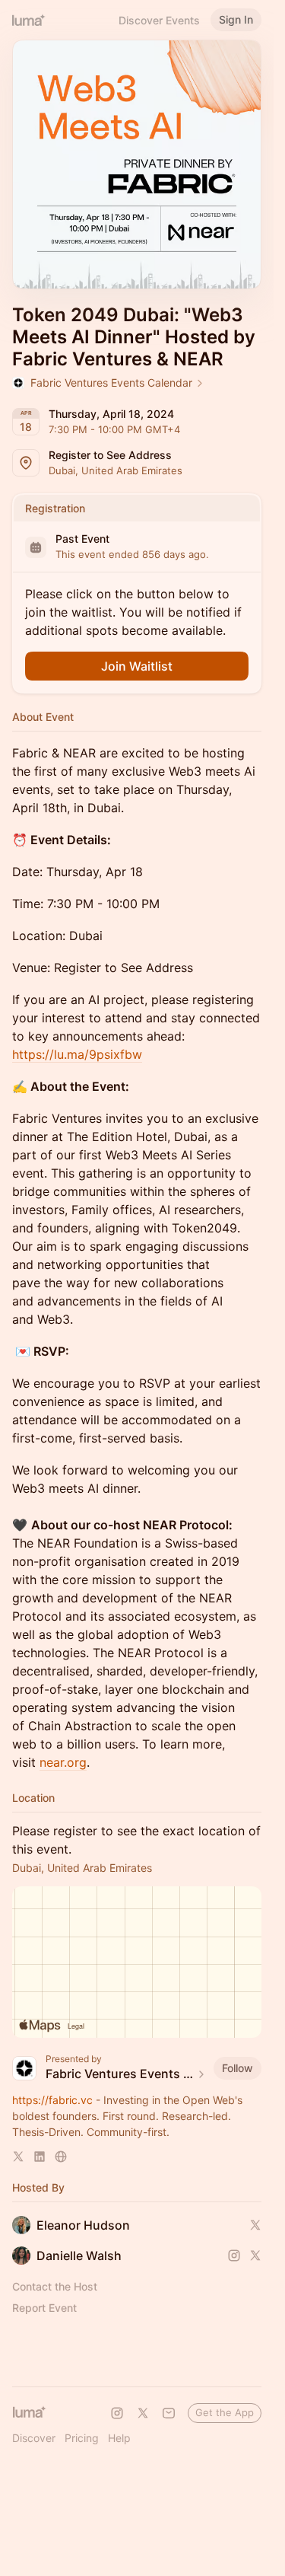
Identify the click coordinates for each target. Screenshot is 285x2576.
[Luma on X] (143, 2413)
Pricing (82, 2438)
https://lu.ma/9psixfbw (77, 1054)
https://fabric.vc (52, 2100)
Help (119, 2438)
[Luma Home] (29, 20)
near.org (63, 1762)
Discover (34, 2438)
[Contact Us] (169, 2413)
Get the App (225, 2412)
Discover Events (159, 20)
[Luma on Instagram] (117, 2413)
